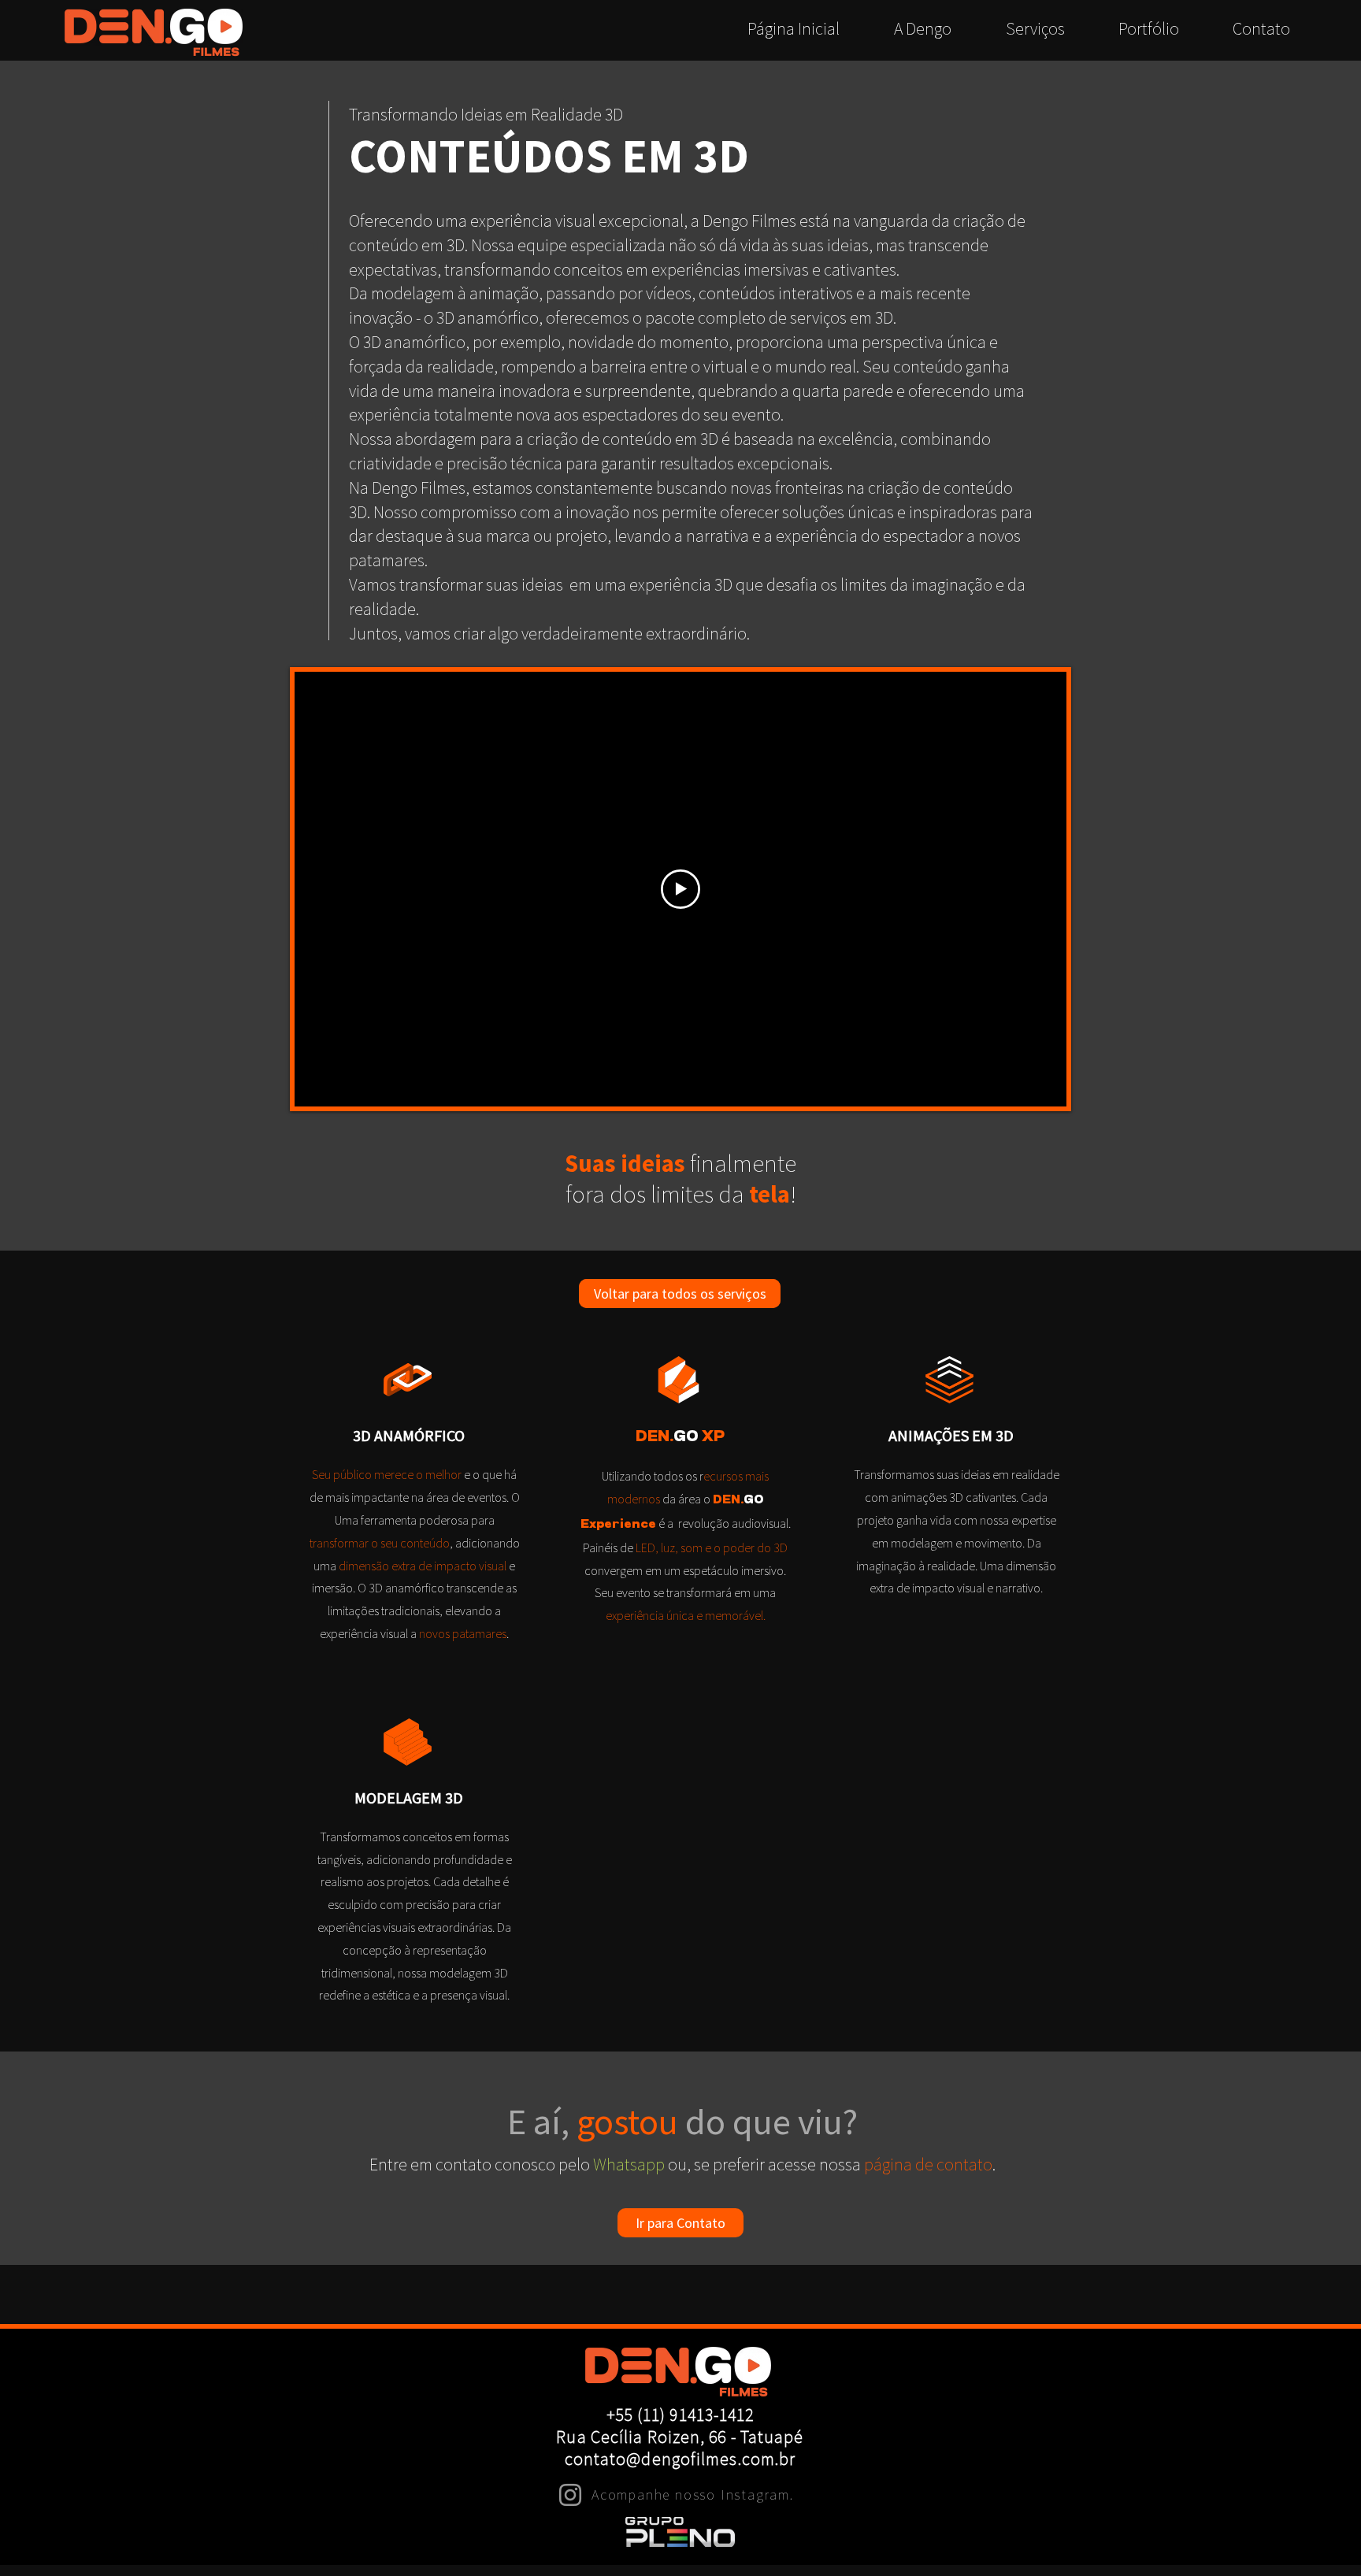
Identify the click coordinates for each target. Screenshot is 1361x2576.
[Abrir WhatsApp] (1320, 2537)
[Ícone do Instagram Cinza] (570, 2495)
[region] (409, 1505)
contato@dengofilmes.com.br (680, 2459)
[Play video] (680, 889)
